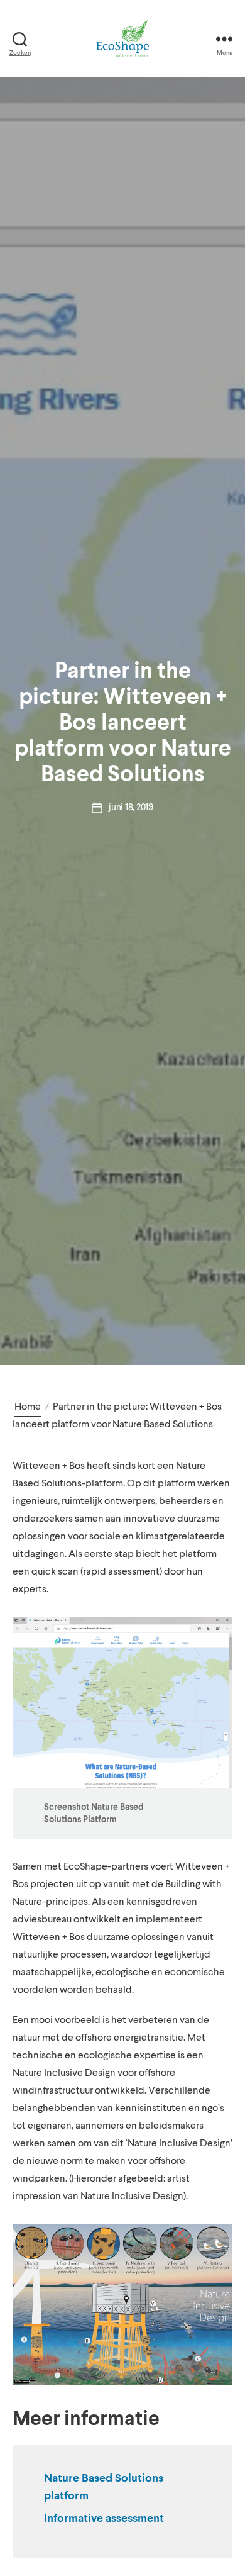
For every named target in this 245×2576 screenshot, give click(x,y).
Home (28, 1407)
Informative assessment (104, 2519)
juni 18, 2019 (131, 807)
